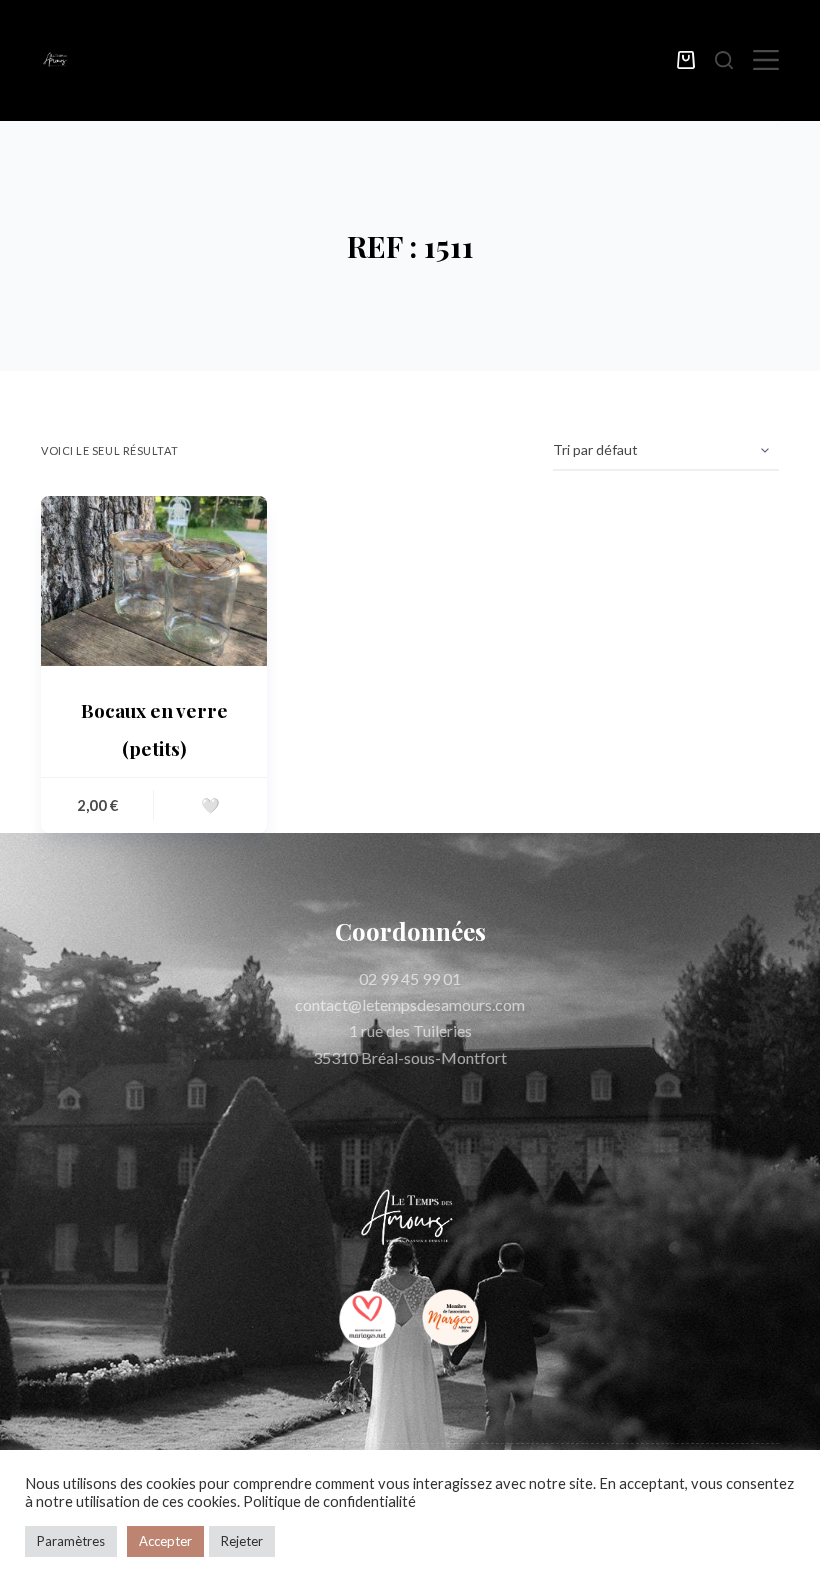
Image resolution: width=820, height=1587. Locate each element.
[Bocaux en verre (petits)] (154, 581)
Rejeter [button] (242, 1541)
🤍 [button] (210, 805)
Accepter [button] (165, 1541)
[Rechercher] (724, 60)
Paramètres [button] (71, 1541)
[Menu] (766, 60)
